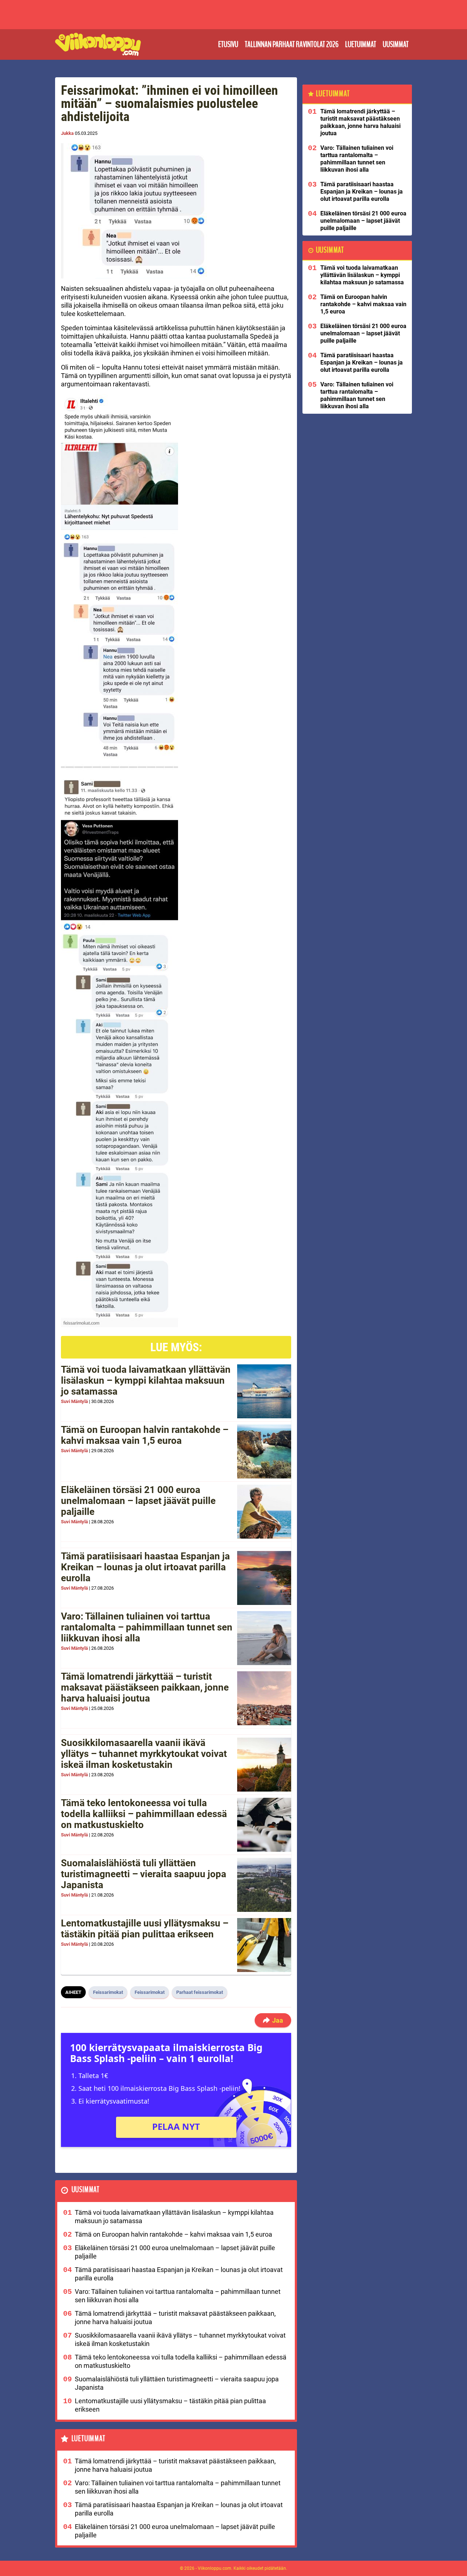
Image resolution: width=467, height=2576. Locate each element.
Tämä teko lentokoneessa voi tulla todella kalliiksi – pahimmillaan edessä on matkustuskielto (144, 1814)
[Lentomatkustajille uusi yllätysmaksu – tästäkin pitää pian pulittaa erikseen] (264, 1945)
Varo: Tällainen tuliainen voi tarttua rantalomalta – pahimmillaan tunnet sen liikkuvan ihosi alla (147, 1627)
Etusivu (228, 44)
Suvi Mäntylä (74, 1401)
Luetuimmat (361, 44)
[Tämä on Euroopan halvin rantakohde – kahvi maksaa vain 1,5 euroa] (264, 1451)
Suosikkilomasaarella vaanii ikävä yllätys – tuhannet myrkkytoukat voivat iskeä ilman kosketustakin (144, 1754)
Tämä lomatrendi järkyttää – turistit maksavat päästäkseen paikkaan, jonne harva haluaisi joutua (145, 1687)
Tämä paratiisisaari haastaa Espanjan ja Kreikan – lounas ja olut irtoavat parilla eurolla (145, 1567)
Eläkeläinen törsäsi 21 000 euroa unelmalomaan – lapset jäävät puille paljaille (138, 1501)
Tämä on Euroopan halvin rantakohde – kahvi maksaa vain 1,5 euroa (145, 1435)
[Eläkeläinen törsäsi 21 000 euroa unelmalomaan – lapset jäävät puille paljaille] (264, 1512)
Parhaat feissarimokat (200, 1992)
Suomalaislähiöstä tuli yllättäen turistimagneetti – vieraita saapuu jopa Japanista (144, 1874)
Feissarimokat (108, 1992)
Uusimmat (396, 44)
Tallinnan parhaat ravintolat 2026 (292, 44)
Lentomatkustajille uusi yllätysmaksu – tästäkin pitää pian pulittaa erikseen (145, 1929)
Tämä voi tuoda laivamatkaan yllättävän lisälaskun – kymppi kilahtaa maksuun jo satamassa (146, 1380)
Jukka (67, 133)
